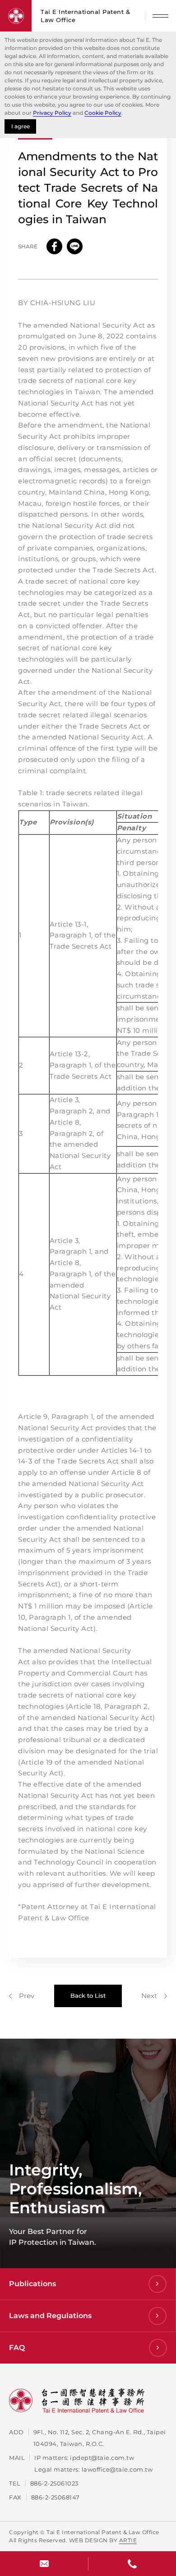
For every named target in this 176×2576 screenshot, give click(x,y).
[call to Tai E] (132, 2564)
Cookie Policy (103, 113)
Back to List (88, 1995)
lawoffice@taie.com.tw (117, 2469)
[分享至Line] (75, 246)
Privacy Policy (52, 113)
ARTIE (128, 2540)
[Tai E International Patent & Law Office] (16, 16)
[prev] (22, 1996)
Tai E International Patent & (85, 16)
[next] (154, 1996)
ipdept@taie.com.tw (102, 2458)
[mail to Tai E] (44, 2564)
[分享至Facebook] (54, 246)
